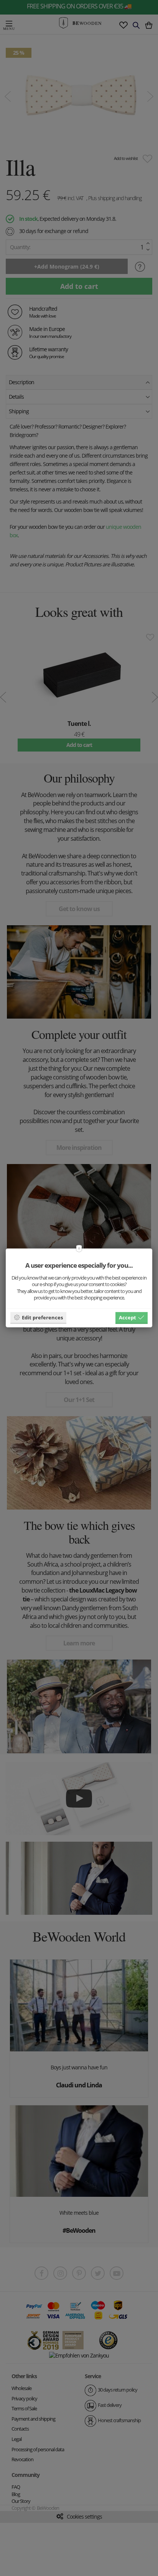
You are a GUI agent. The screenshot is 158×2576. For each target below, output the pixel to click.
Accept (128, 1317)
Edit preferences (42, 1317)
